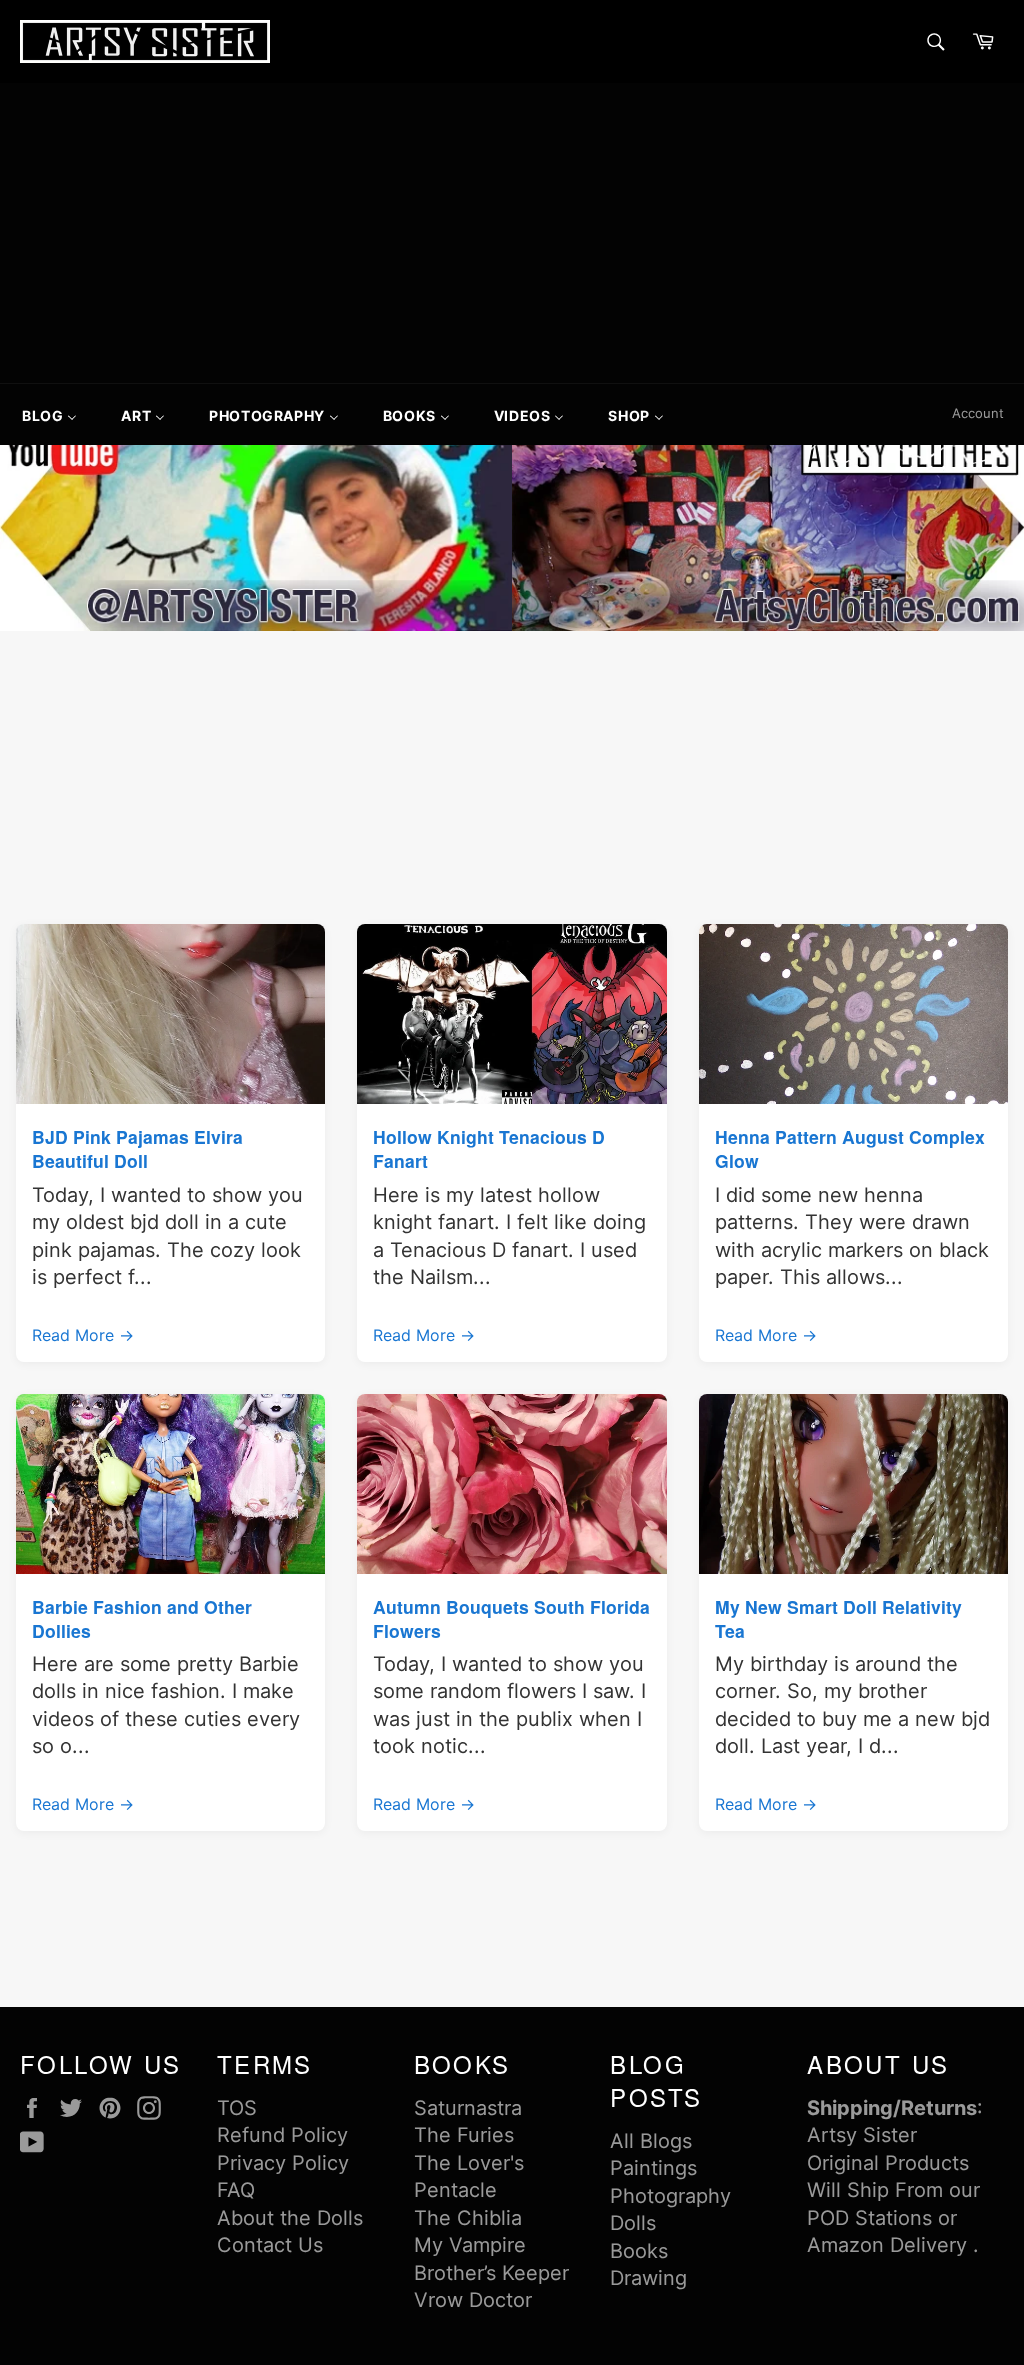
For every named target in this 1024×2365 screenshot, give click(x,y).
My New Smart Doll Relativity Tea (838, 1618)
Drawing (648, 2278)
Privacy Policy (283, 2163)
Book (634, 2251)
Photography (670, 2196)
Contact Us (270, 2245)
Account (978, 413)
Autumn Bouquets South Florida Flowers (511, 1618)
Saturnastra (468, 2108)
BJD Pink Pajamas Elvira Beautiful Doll (137, 1148)
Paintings (653, 2168)
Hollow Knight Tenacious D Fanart (489, 1148)
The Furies (464, 2135)
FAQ (236, 2190)
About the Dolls (290, 2218)
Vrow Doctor (473, 2300)
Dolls (633, 2223)
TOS (237, 2108)
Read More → (83, 1335)
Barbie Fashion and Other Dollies (142, 1618)
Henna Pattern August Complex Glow (850, 1148)
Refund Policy (282, 2135)
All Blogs (651, 2141)
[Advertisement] (512, 233)
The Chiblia (468, 2218)
